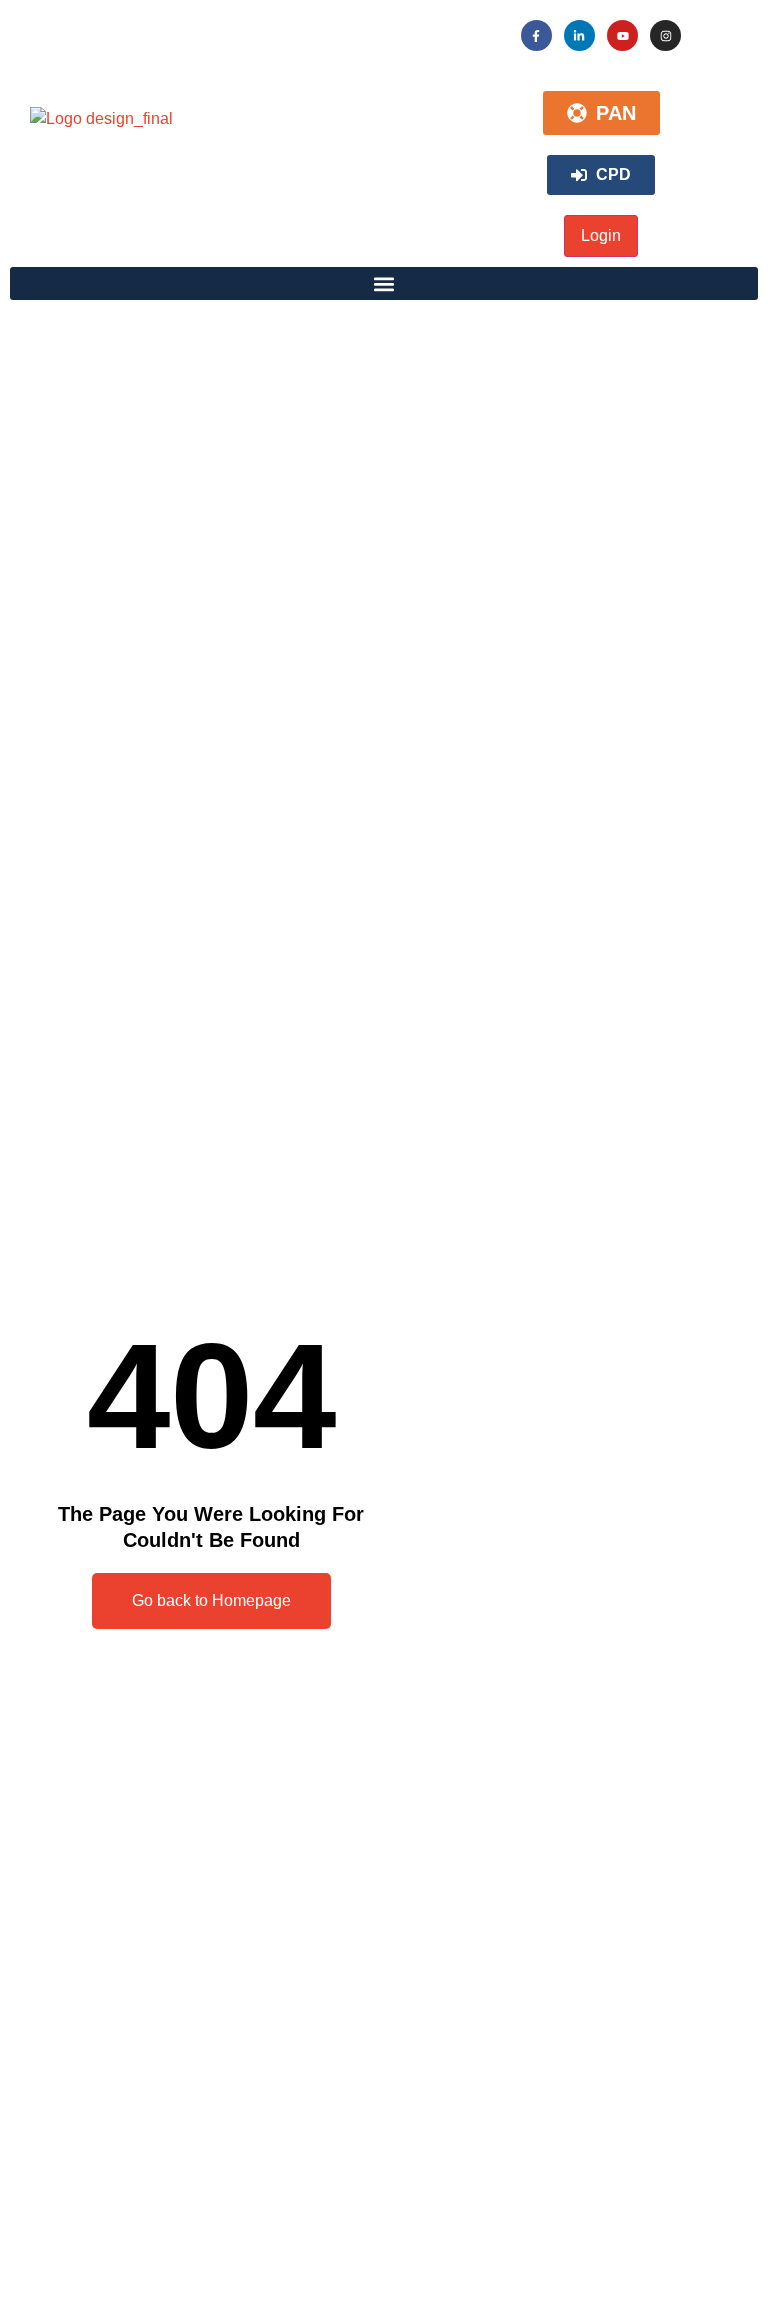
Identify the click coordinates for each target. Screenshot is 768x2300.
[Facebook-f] (536, 35)
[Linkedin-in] (579, 35)
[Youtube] (622, 35)
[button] (384, 283)
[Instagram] (665, 35)
